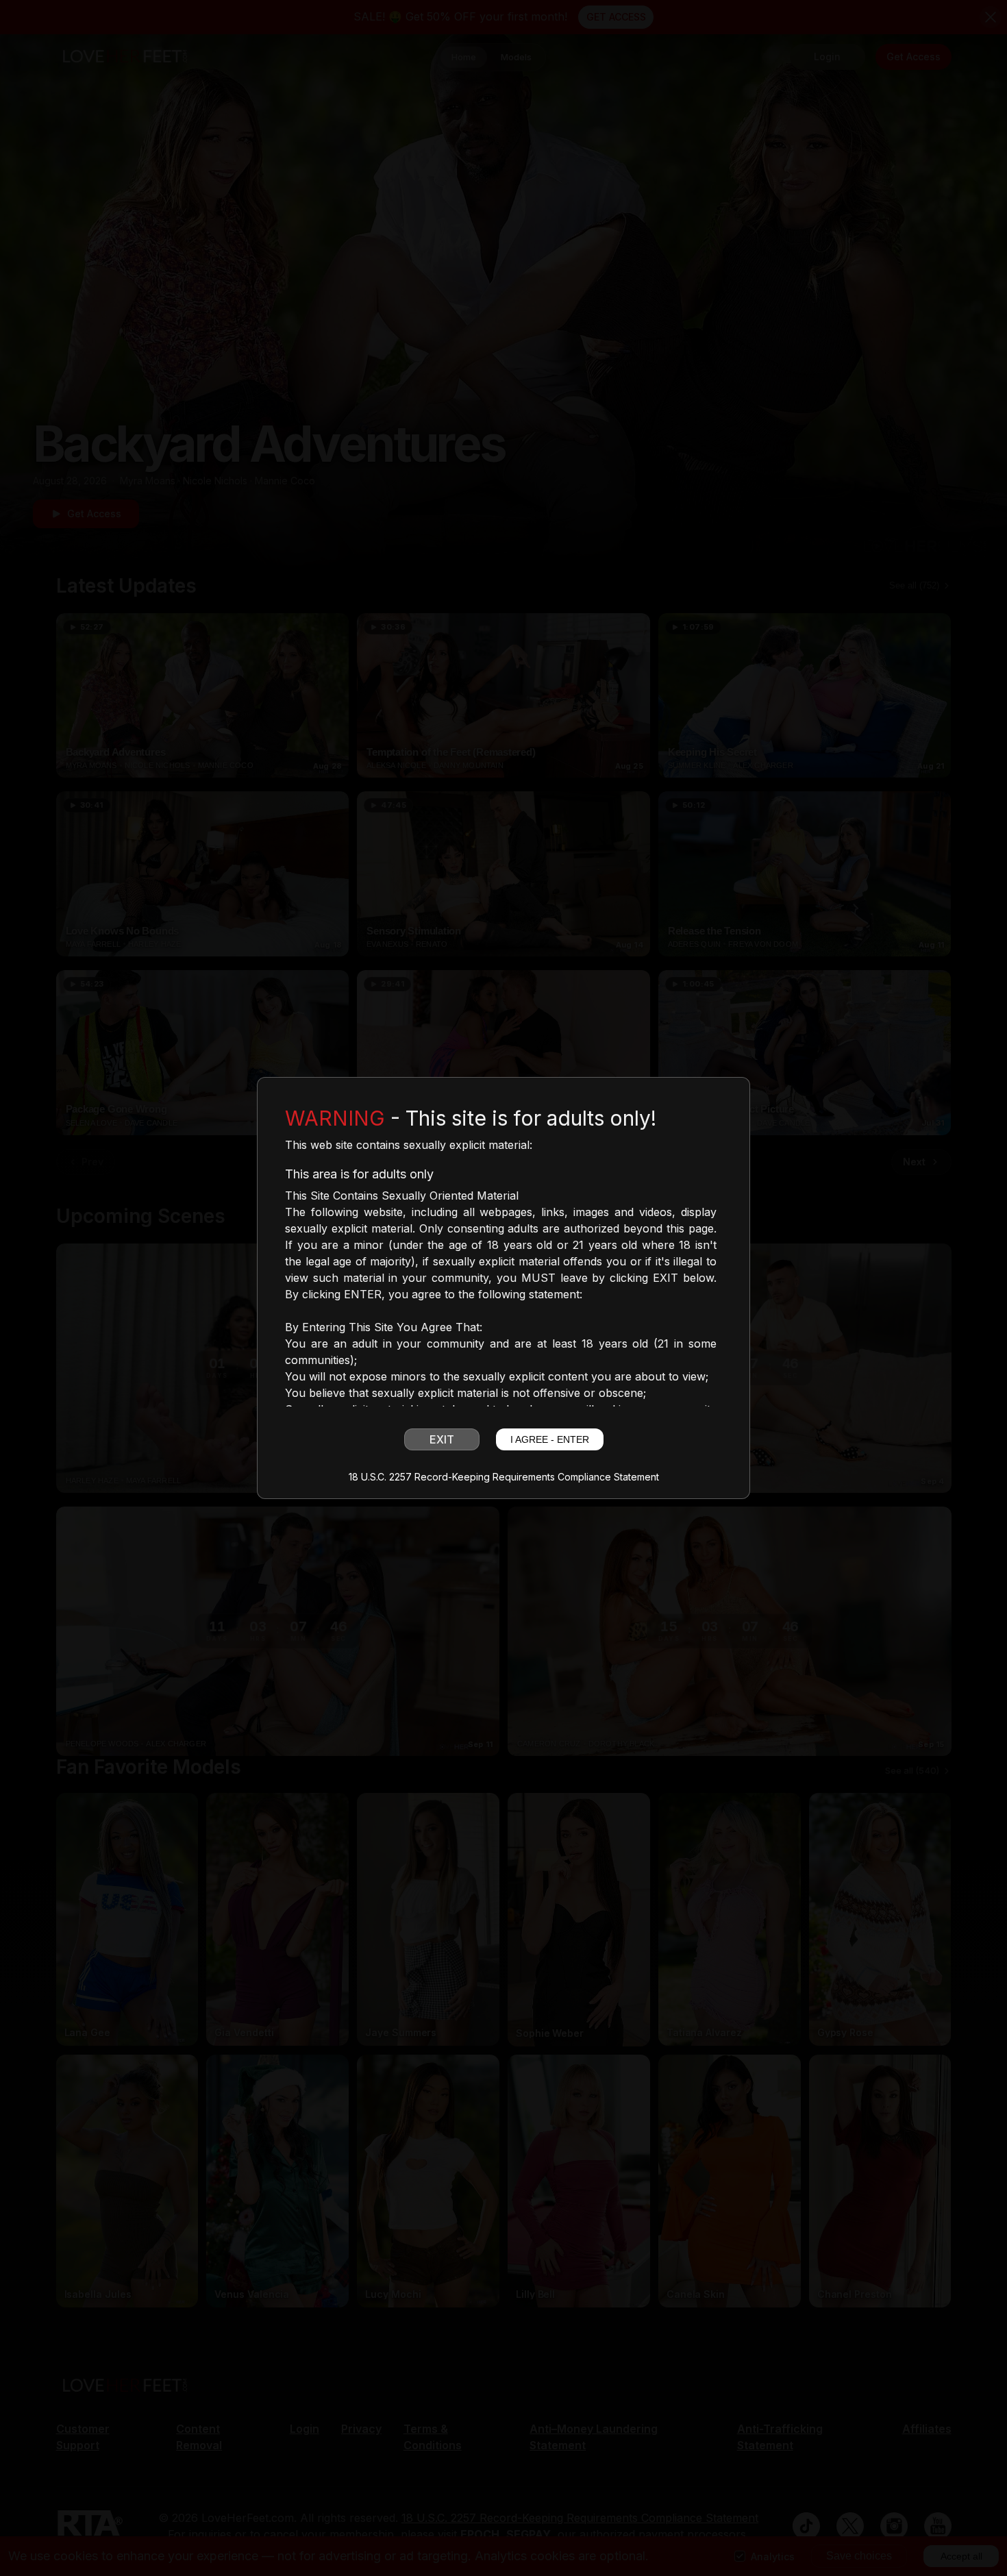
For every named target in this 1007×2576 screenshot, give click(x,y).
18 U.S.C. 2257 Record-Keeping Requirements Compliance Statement (504, 1477)
